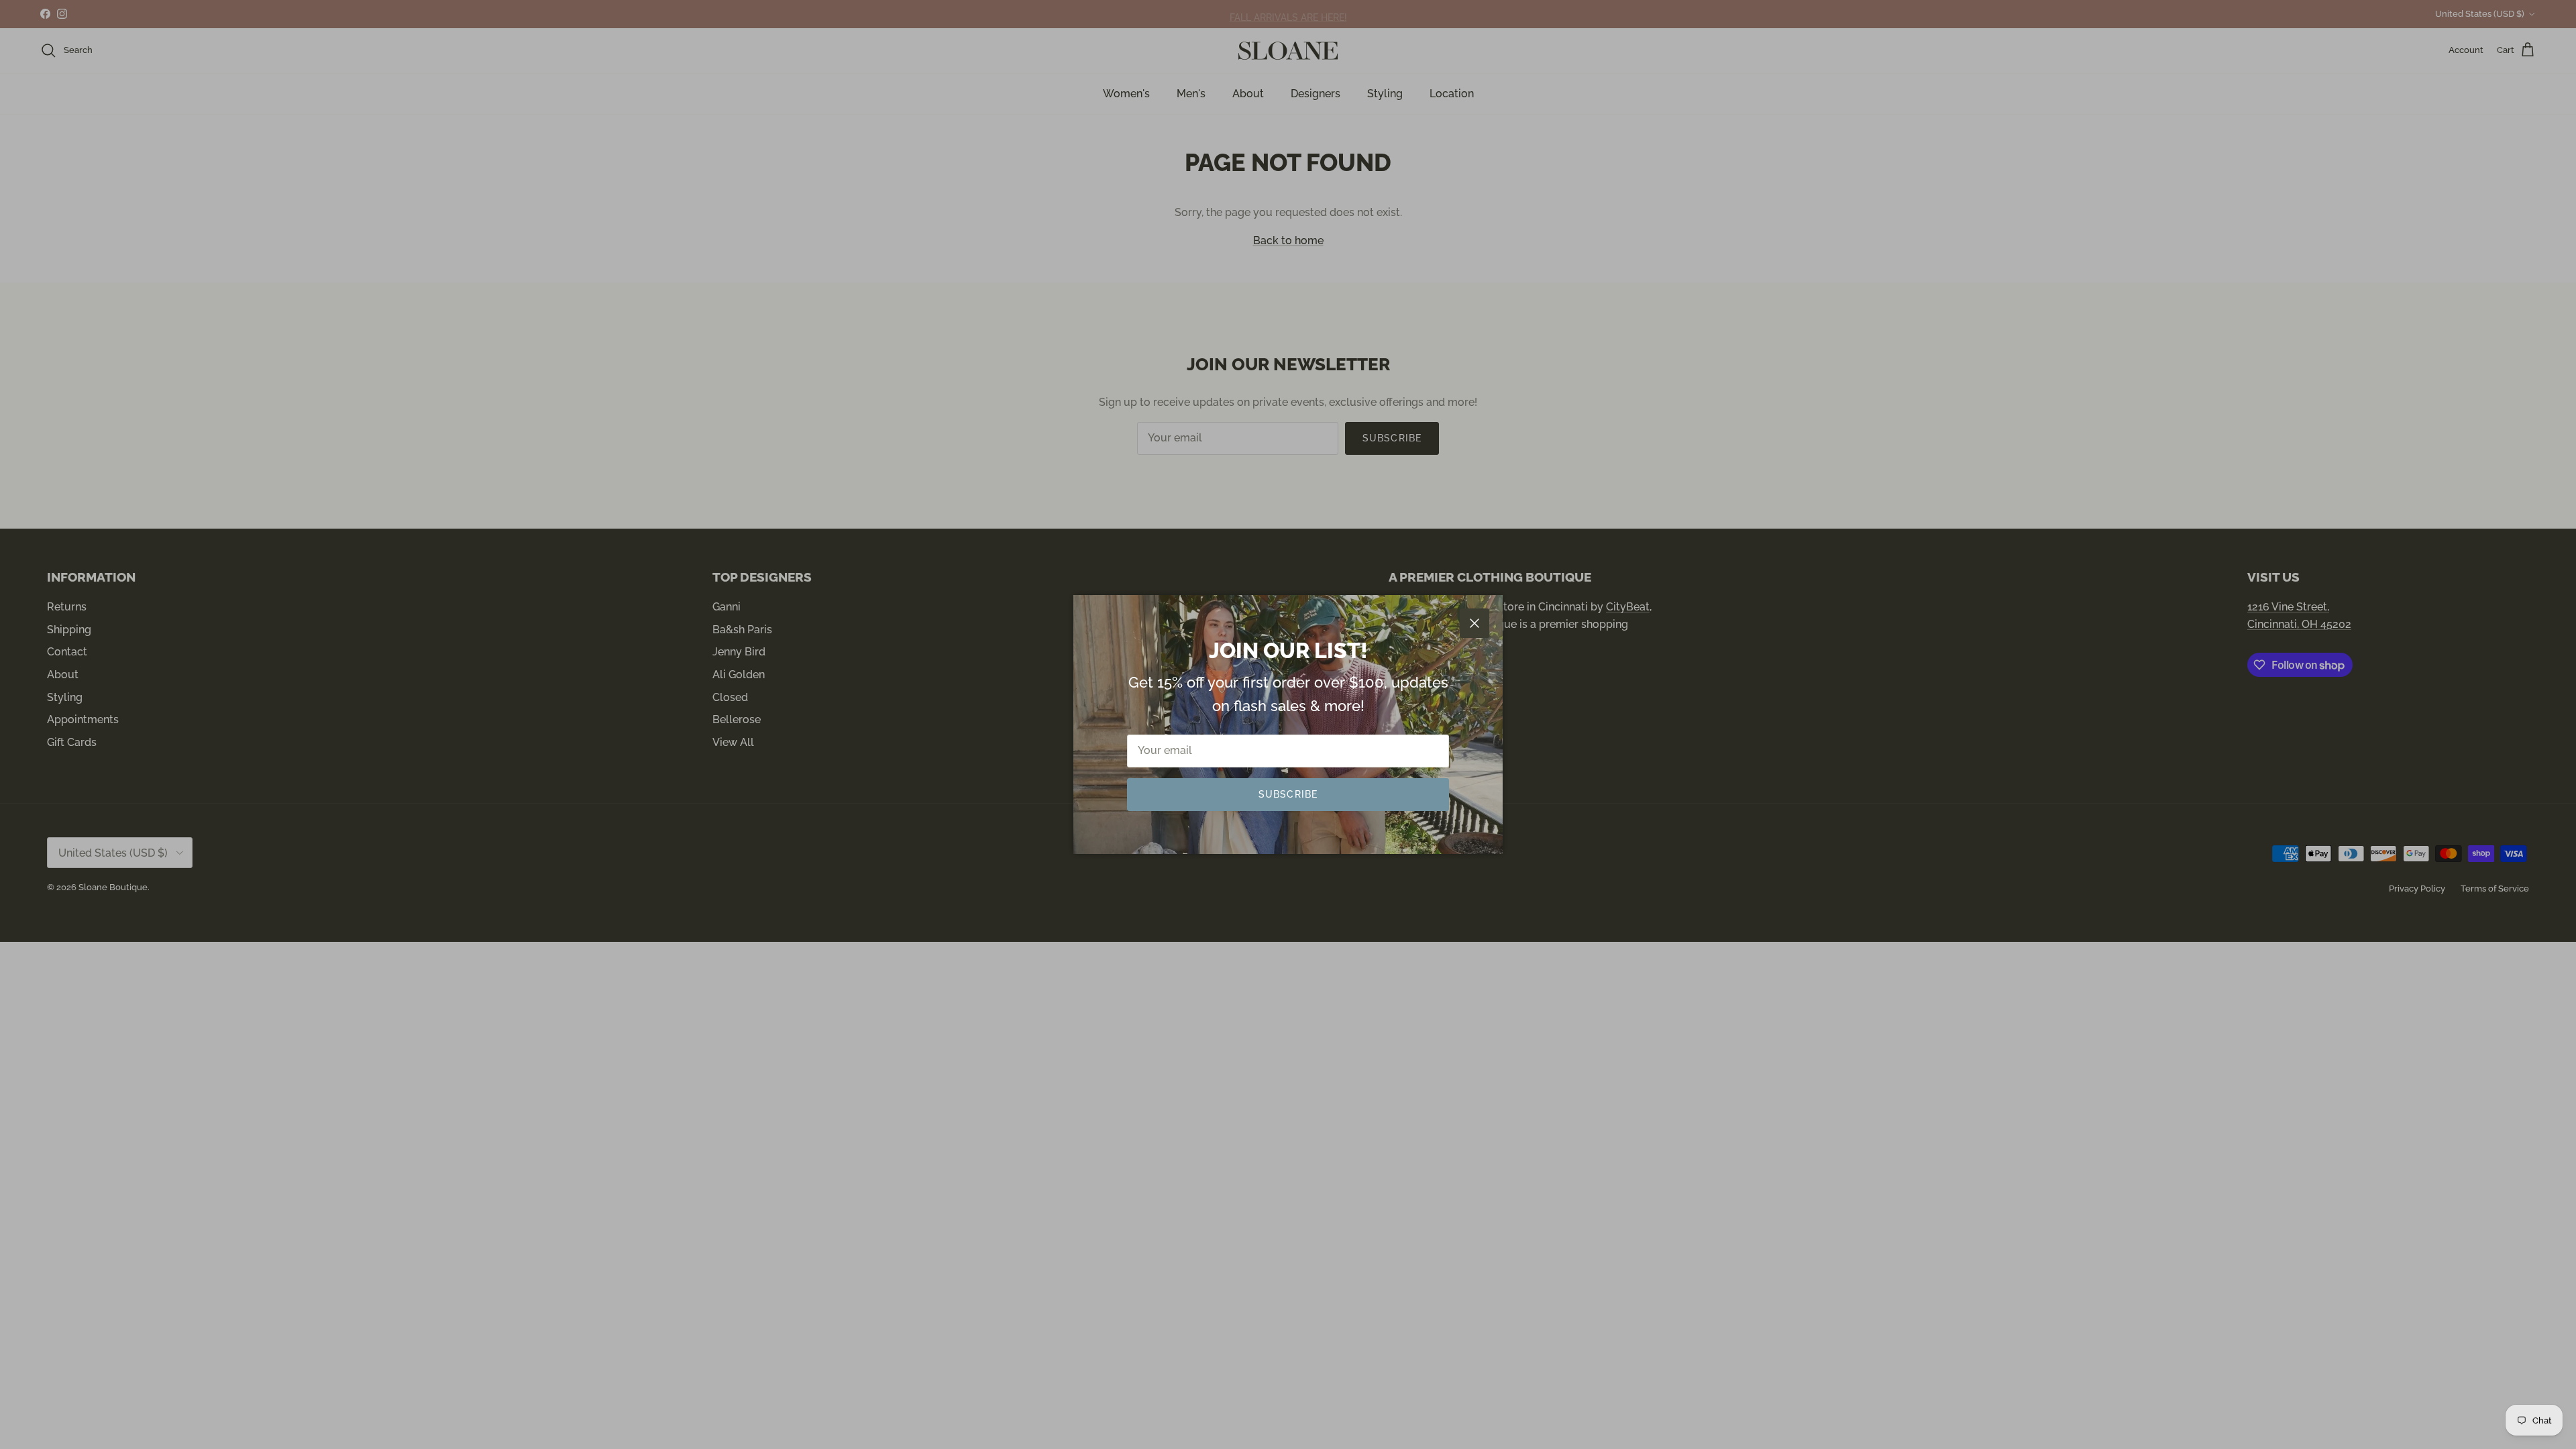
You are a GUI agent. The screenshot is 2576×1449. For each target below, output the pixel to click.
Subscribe (1288, 794)
